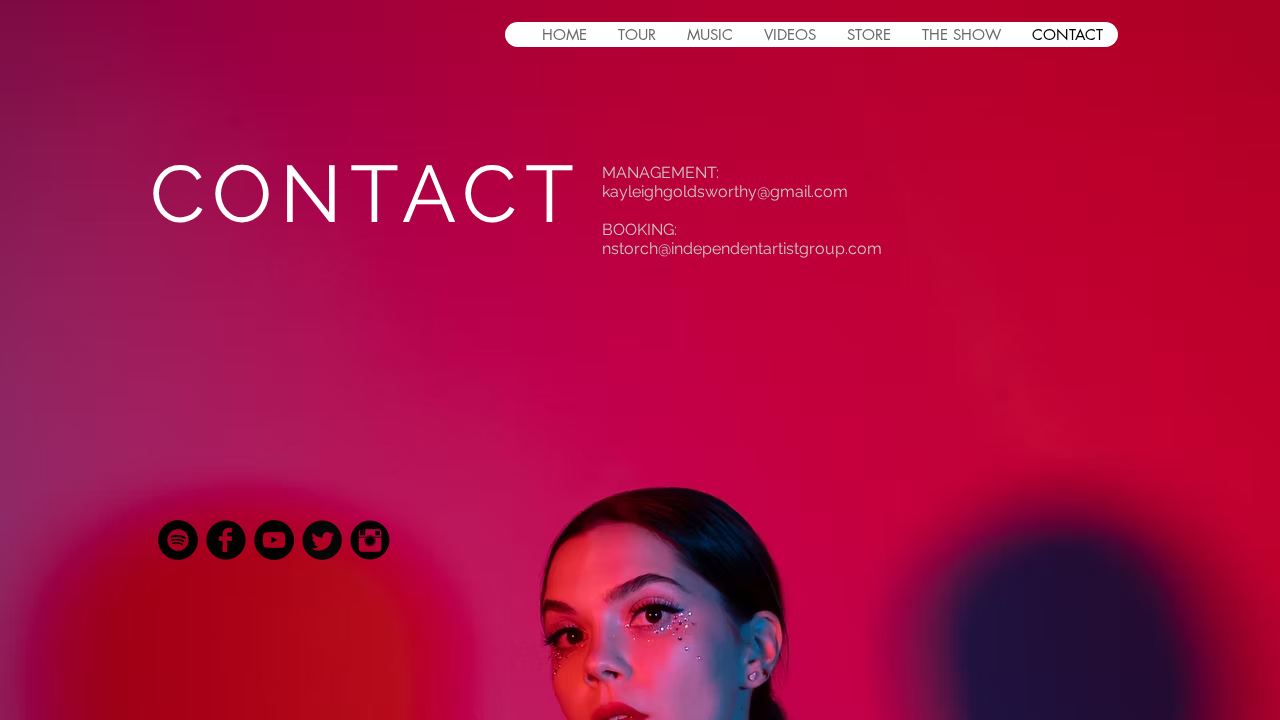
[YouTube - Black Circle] (274, 540)
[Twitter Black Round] (322, 540)
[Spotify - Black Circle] (178, 540)
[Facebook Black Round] (226, 540)
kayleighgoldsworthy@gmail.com (725, 191)
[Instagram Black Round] (370, 540)
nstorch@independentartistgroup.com (742, 248)
